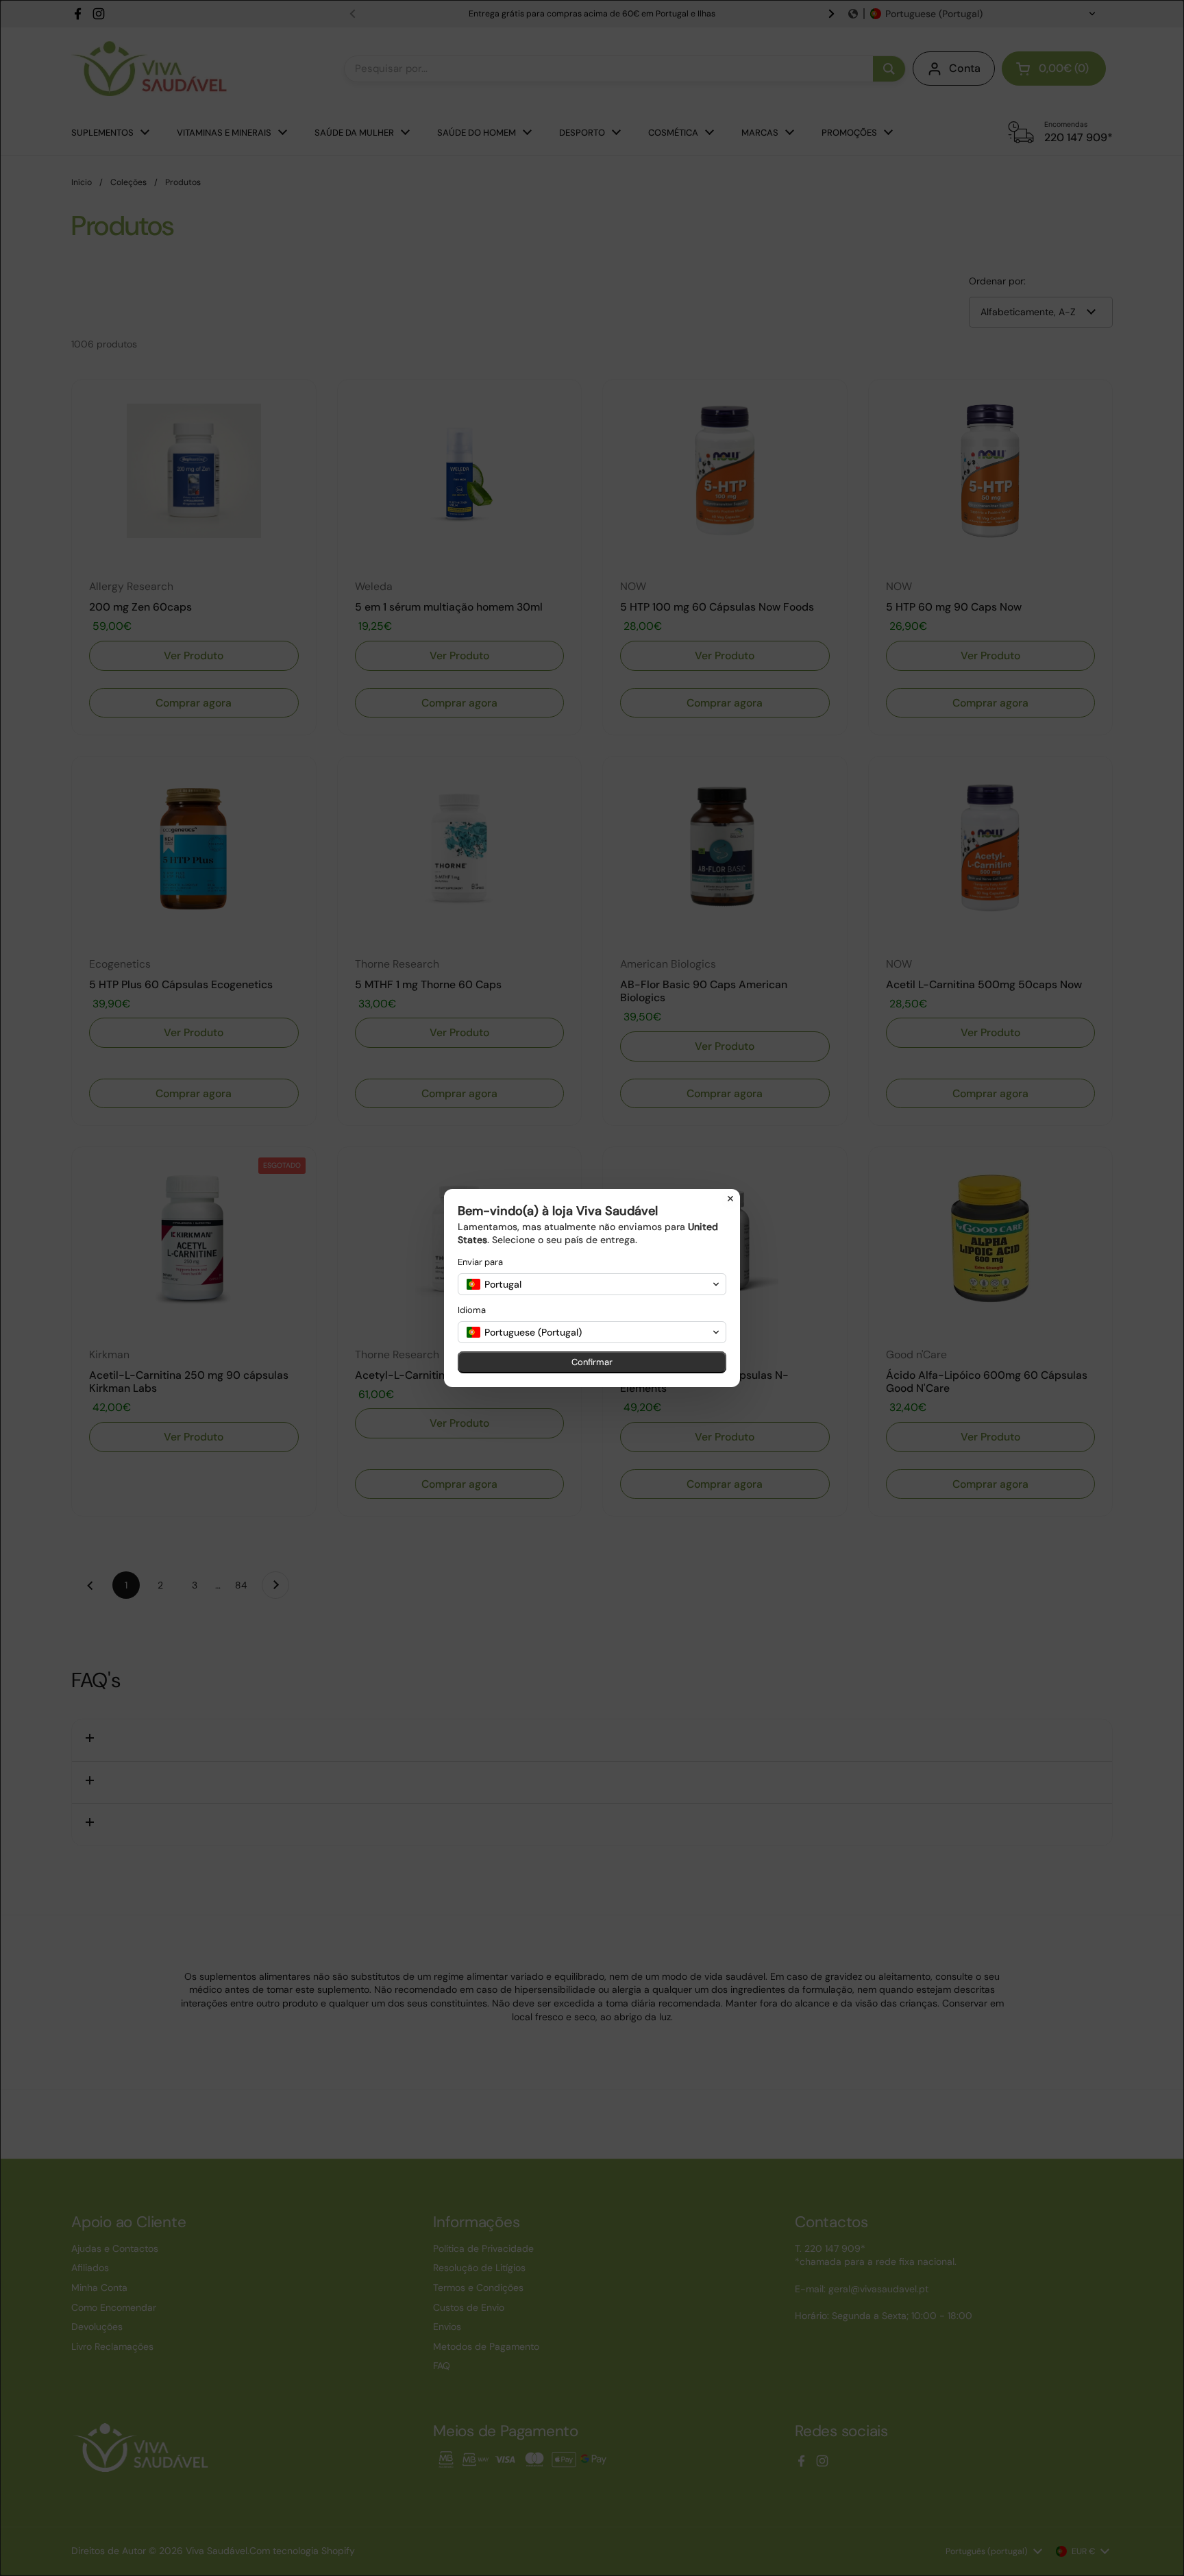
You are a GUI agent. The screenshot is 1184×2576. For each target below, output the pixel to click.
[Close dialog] (730, 1199)
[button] (592, 1284)
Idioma (472, 1310)
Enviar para (480, 1262)
